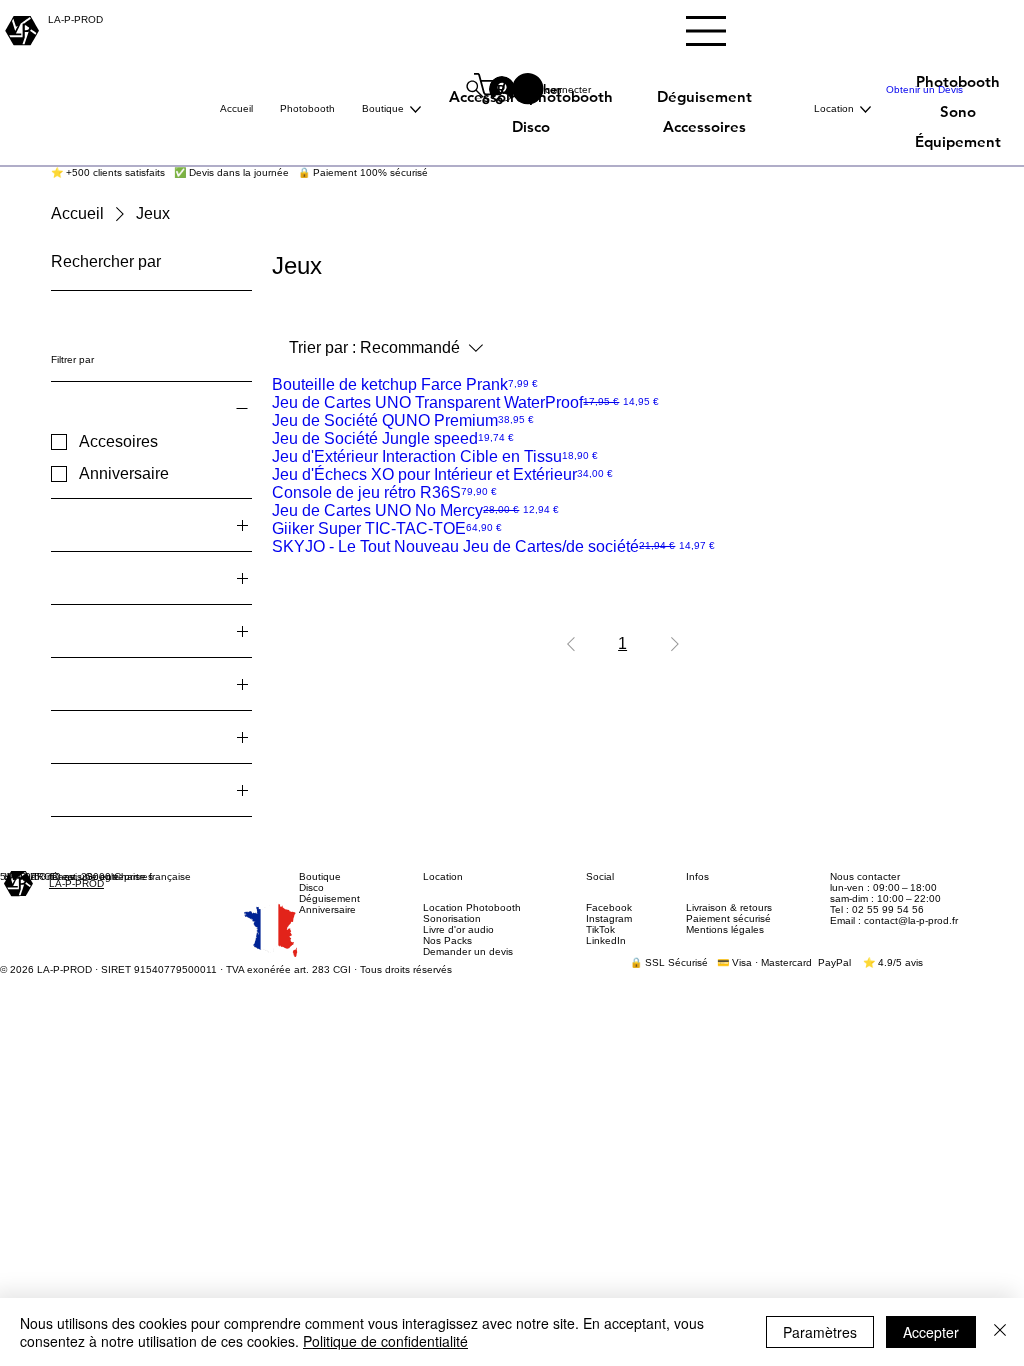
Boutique (320, 876)
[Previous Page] (571, 644)
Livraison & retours (729, 907)
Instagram (609, 918)
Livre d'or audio (458, 929)
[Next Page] (675, 644)
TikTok (600, 929)
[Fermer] (1000, 1332)
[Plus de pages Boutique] (415, 109)
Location (443, 876)
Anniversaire (327, 909)
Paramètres (820, 1332)
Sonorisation (452, 918)
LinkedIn (606, 940)
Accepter (931, 1332)
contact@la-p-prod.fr (911, 920)
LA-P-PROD (76, 883)
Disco (311, 887)
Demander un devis (468, 951)
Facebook (609, 907)
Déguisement (329, 898)
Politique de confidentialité (385, 1341)
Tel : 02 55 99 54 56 (877, 909)
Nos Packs (447, 940)
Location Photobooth (472, 907)
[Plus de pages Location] (865, 109)
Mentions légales (725, 929)
